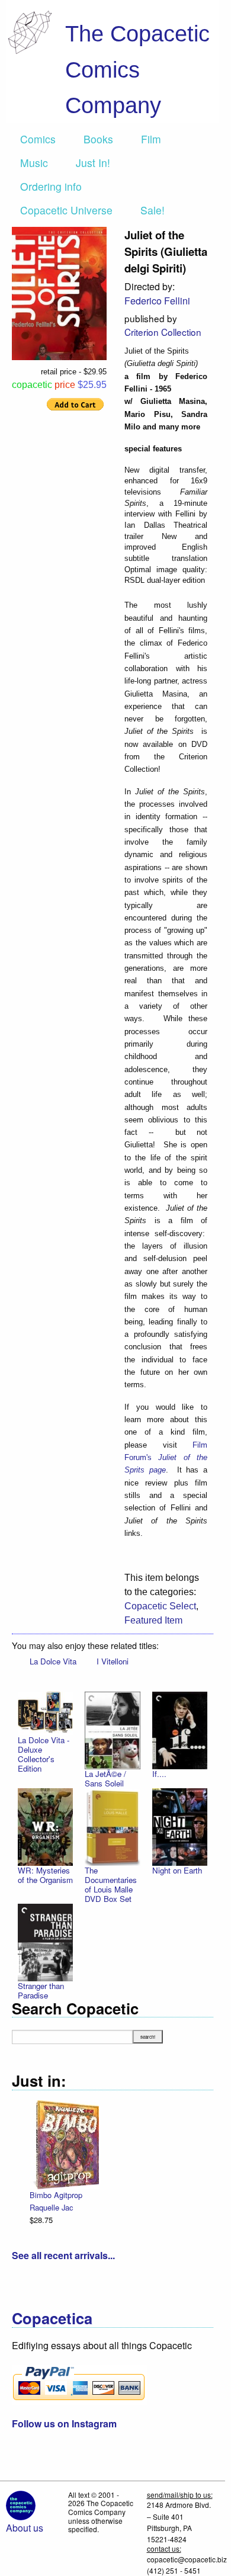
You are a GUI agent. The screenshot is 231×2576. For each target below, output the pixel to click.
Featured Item (153, 1620)
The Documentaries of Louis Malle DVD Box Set (111, 1884)
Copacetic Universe (66, 210)
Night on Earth (177, 1870)
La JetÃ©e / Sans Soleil (105, 1778)
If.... (159, 1774)
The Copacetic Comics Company (137, 69)
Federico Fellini (157, 301)
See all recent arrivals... (63, 2255)
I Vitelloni (113, 1661)
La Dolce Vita (53, 1661)
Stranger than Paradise (41, 1990)
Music (34, 163)
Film (151, 139)
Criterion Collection (163, 332)
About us (25, 2528)
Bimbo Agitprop (56, 2195)
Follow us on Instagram (64, 2423)
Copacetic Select (160, 1606)
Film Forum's (166, 1458)
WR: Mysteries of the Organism (45, 1875)
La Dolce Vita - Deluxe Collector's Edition (44, 1754)
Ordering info (51, 186)
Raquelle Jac (51, 2207)
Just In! (93, 163)
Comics (38, 139)
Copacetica (52, 2318)
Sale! (153, 210)
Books (98, 139)
